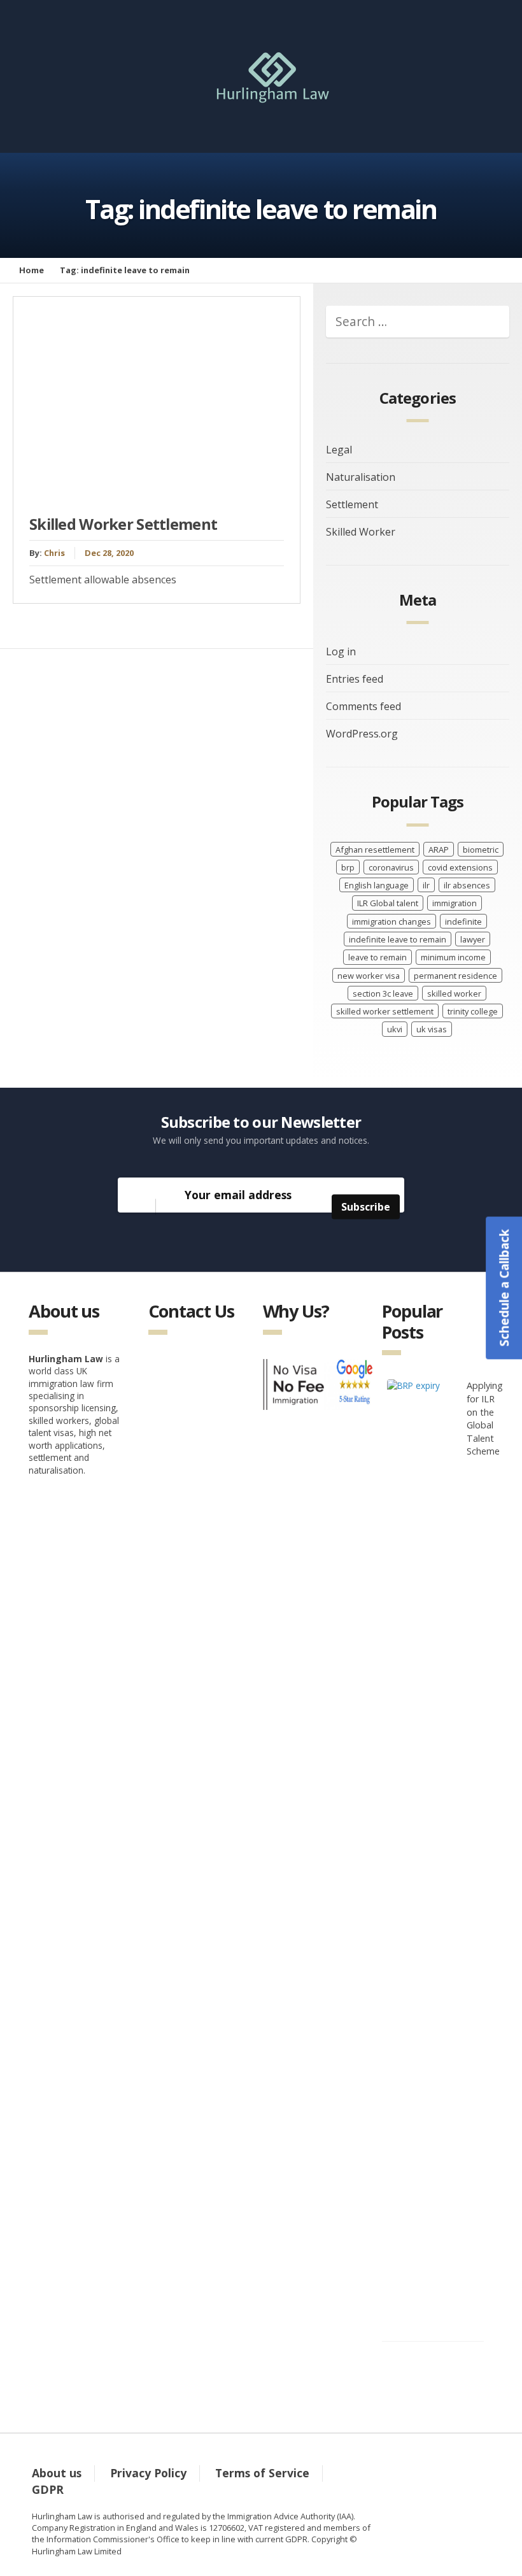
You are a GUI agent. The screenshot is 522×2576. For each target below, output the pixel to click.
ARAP (439, 850)
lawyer (473, 939)
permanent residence (455, 976)
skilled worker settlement (385, 1011)
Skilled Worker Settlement (123, 524)
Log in (341, 651)
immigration (455, 903)
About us (57, 2473)
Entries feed (355, 679)
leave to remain (377, 957)
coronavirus (391, 867)
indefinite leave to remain (398, 939)
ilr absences (467, 885)
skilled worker (454, 993)
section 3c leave (383, 993)
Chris (54, 553)
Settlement (352, 504)
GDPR (48, 2489)
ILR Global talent (388, 903)
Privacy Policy (148, 2473)
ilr (426, 885)
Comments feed (363, 706)
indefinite (463, 922)
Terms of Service (262, 2473)
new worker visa (369, 976)
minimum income (453, 957)
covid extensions (460, 867)
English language (377, 885)
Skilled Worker (361, 532)
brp (348, 867)
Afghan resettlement (375, 850)
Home (32, 270)
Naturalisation (361, 477)
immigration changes (391, 922)
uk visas (432, 1029)
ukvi (395, 1029)
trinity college (473, 1011)
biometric (481, 850)
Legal (339, 450)
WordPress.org (362, 734)
